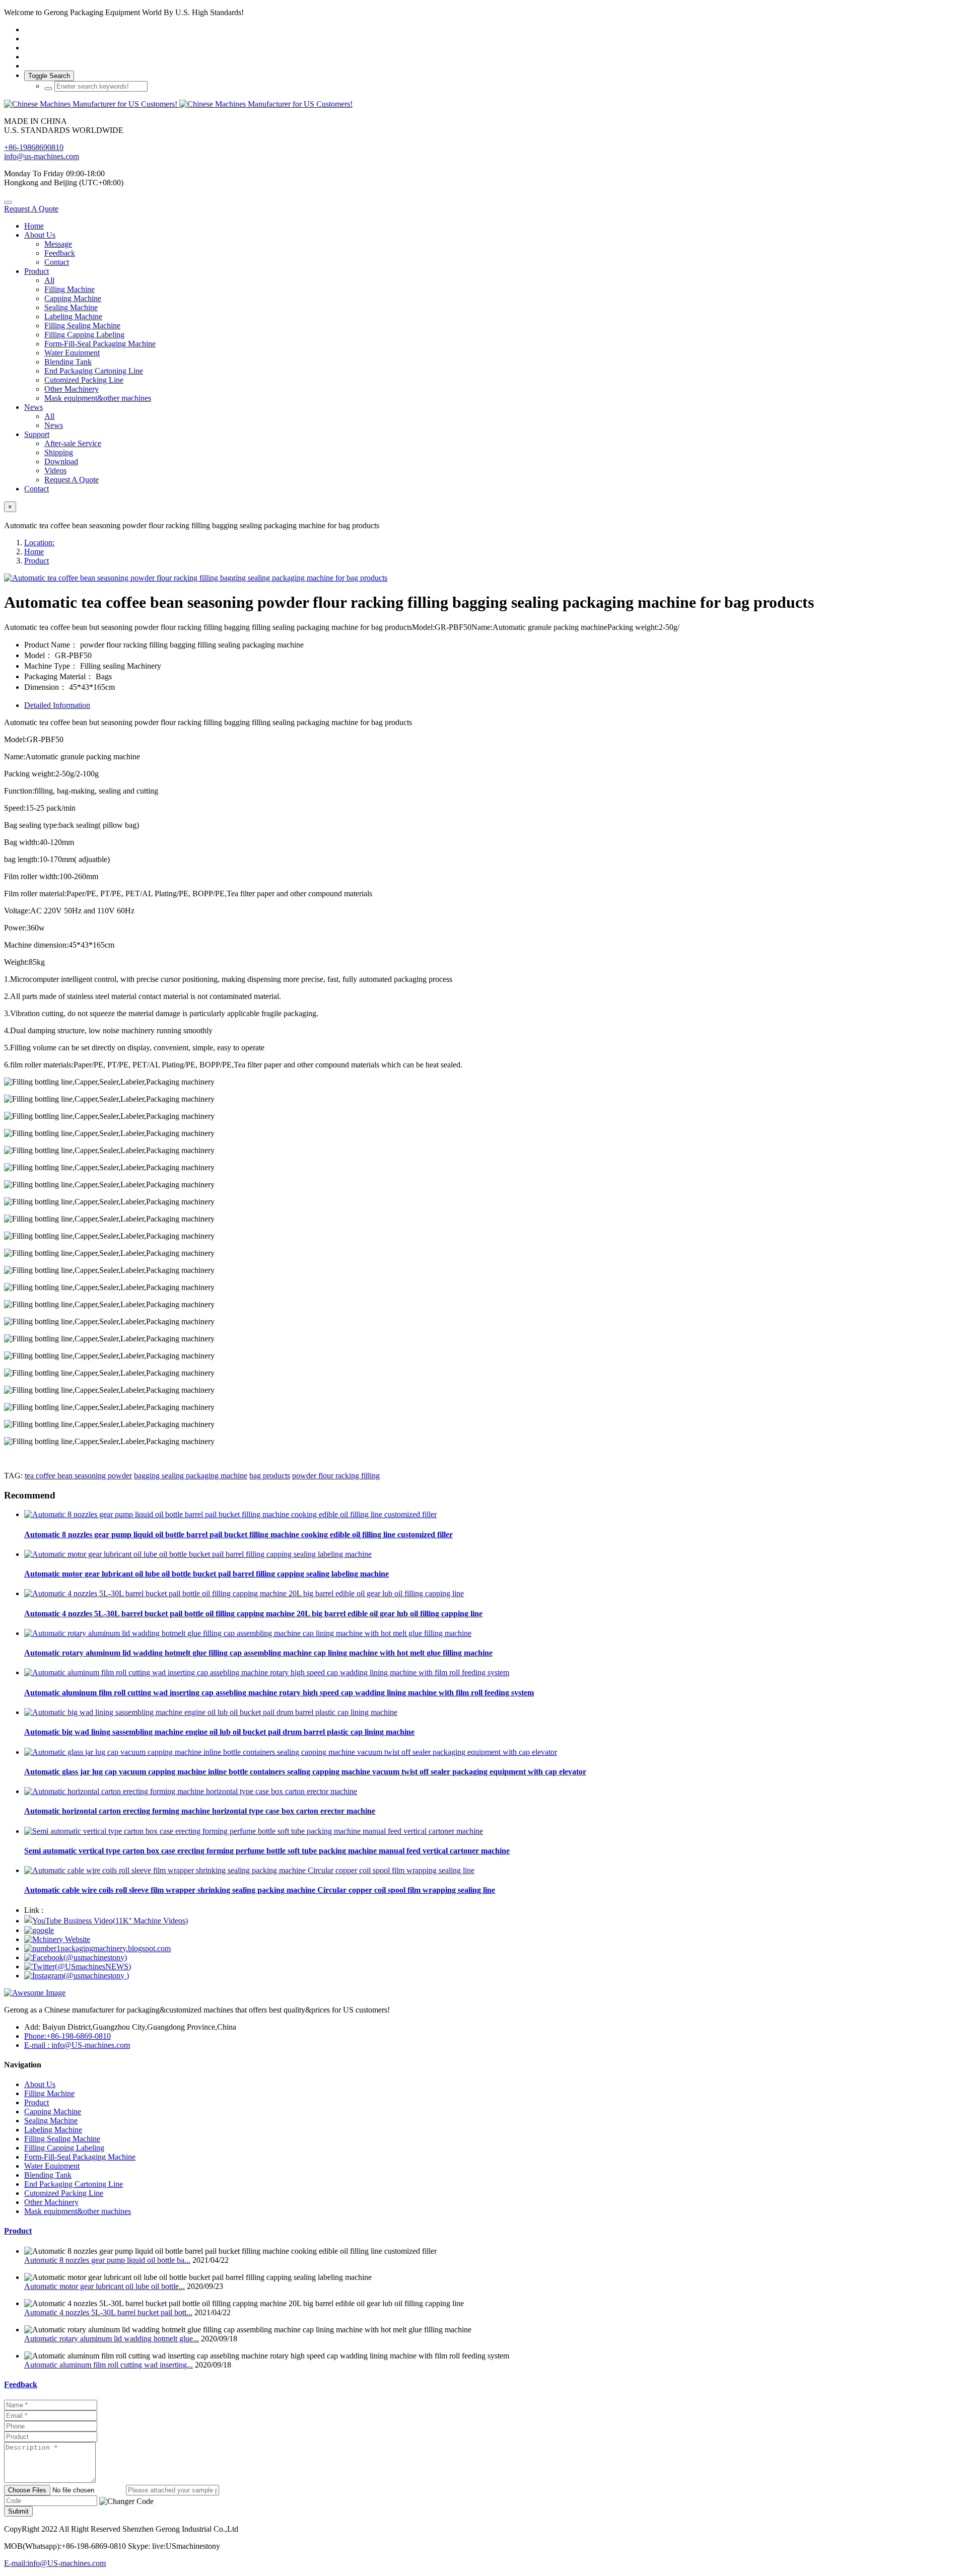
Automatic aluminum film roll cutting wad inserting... (109, 2365)
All (49, 280)
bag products (270, 1476)
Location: (39, 543)
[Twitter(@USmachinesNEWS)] (78, 1966)
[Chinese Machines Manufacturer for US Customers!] (483, 104)
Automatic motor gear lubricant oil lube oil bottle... (105, 2286)
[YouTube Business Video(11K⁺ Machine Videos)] (106, 1921)
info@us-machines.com (42, 156)
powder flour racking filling (336, 1476)
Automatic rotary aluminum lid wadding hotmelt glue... (112, 2339)
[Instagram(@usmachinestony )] (77, 1976)
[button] (126, 2501)
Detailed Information (57, 705)
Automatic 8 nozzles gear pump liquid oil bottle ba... (107, 2260)
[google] (39, 1930)
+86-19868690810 (34, 147)
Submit (18, 2511)
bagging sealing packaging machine (191, 1476)
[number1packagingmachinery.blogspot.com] (97, 1948)
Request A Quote (31, 209)
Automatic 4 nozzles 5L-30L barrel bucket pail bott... (108, 2312)
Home (34, 226)
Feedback (21, 2384)
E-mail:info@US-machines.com (55, 2563)
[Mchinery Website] (57, 1939)
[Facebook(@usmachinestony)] (76, 1957)
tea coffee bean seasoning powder (78, 1476)
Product (37, 561)
